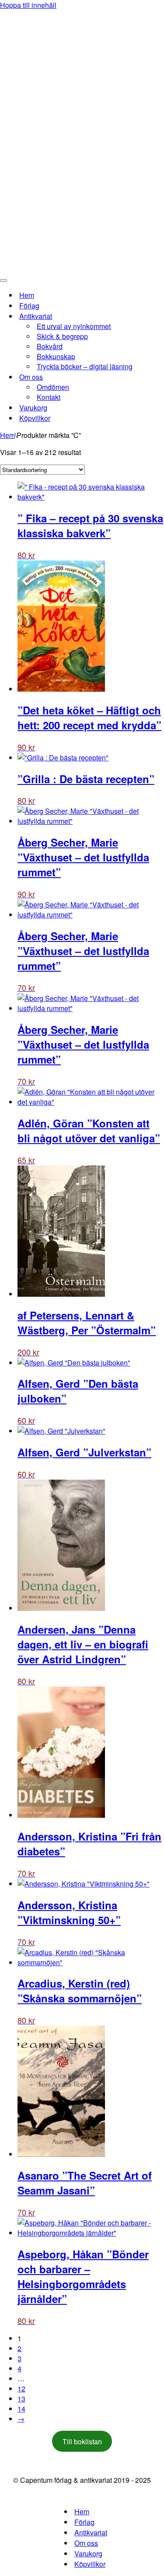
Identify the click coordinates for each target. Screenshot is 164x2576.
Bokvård (50, 346)
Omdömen (53, 387)
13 (21, 2399)
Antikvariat (91, 2532)
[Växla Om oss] (153, 377)
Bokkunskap (56, 356)
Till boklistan (82, 2441)
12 (21, 2389)
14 (21, 2409)
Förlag (29, 306)
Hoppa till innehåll (28, 5)
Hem (27, 295)
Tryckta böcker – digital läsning (85, 366)
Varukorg (33, 408)
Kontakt (49, 397)
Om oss (86, 2543)
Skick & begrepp (62, 336)
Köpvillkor (35, 418)
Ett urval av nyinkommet (74, 326)
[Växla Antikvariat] (153, 316)
